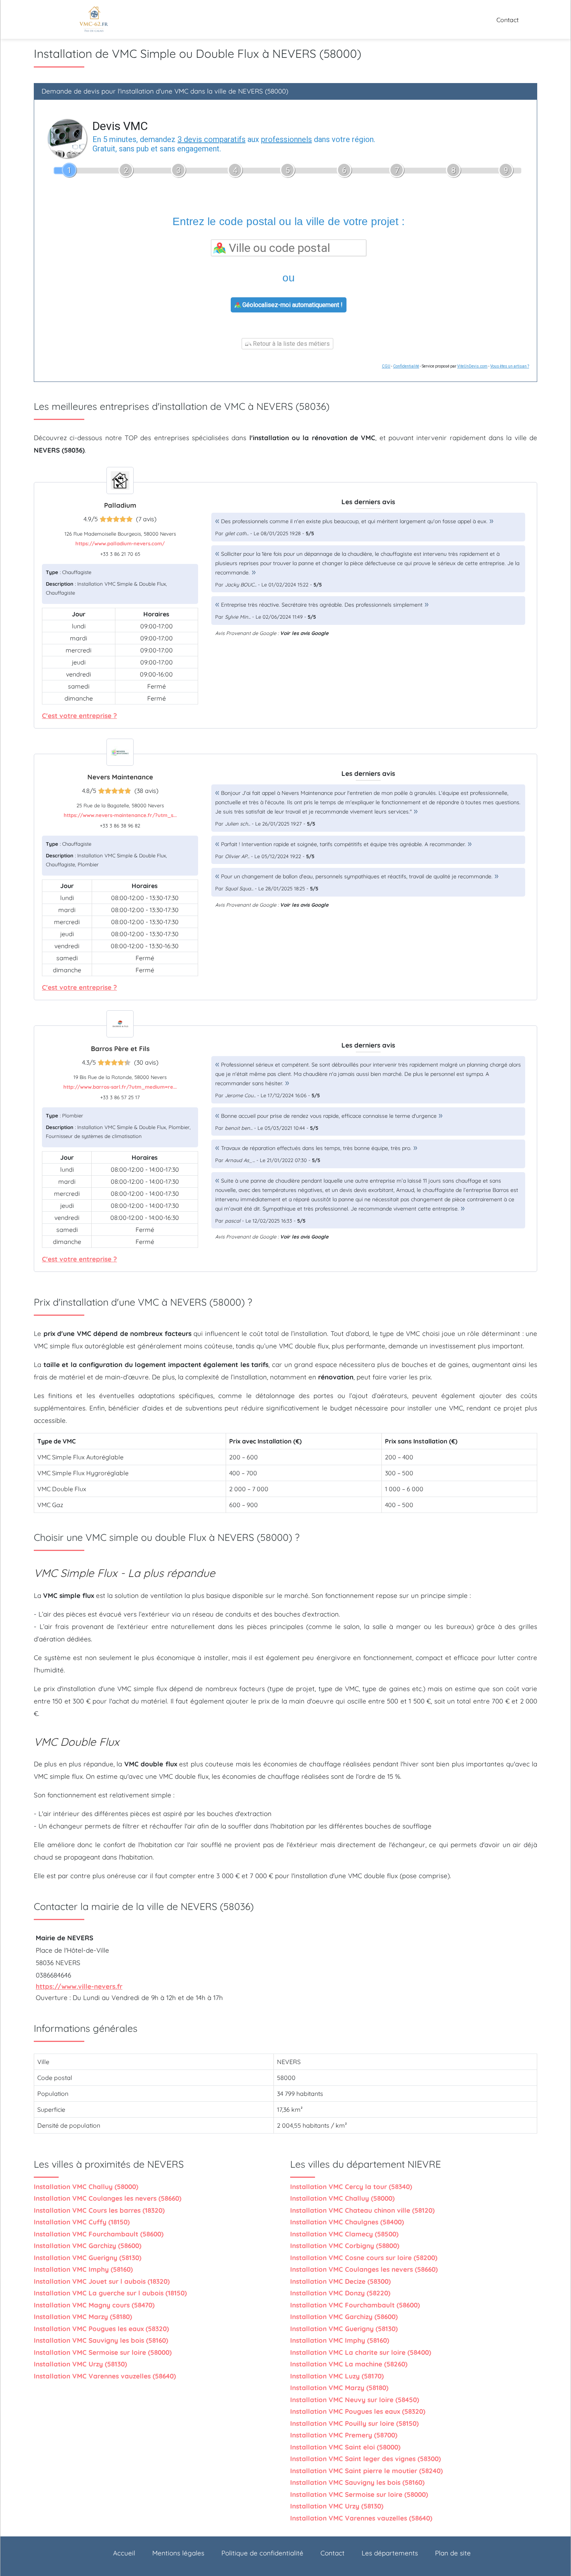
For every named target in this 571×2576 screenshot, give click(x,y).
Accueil (124, 2553)
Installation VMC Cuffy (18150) (82, 2222)
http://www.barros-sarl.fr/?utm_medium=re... (120, 1087)
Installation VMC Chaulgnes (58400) (347, 2222)
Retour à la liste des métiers (291, 344)
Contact (507, 20)
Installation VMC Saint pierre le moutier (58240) (366, 2471)
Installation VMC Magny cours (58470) (94, 2305)
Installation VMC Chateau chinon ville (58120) (362, 2210)
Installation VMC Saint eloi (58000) (345, 2447)
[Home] (93, 19)
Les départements (390, 2553)
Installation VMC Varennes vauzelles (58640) (105, 2376)
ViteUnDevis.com (472, 366)
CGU (386, 366)
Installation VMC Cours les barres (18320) (99, 2210)
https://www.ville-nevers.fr (79, 1986)
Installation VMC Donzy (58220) (340, 2293)
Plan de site (453, 2553)
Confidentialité (406, 366)
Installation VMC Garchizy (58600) (88, 2246)
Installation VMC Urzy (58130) (80, 2364)
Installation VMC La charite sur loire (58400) (361, 2352)
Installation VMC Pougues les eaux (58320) (101, 2329)
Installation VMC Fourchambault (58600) (99, 2234)
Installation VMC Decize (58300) (340, 2281)
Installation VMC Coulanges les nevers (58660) (108, 2198)
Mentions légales (178, 2553)
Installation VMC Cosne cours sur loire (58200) (364, 2258)
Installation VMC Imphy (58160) (83, 2269)
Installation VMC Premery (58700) (344, 2435)
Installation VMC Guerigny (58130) (88, 2258)
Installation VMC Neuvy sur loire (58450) (355, 2400)
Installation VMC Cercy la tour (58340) (351, 2187)
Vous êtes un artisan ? (510, 366)
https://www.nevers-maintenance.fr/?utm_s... (120, 815)
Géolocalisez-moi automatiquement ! (292, 305)
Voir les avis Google (304, 633)
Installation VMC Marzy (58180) (83, 2317)
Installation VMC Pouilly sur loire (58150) (354, 2423)
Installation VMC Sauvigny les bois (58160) (101, 2340)
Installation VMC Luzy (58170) (337, 2376)
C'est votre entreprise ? (79, 716)
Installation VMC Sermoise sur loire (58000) (103, 2352)
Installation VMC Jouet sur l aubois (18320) (102, 2281)
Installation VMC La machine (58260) (349, 2364)
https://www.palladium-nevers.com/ (120, 543)
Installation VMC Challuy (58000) (86, 2187)
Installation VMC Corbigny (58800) (345, 2246)
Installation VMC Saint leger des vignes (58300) (366, 2459)
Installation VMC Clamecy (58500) (344, 2234)
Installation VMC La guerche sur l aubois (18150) (110, 2293)
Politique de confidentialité (262, 2553)
